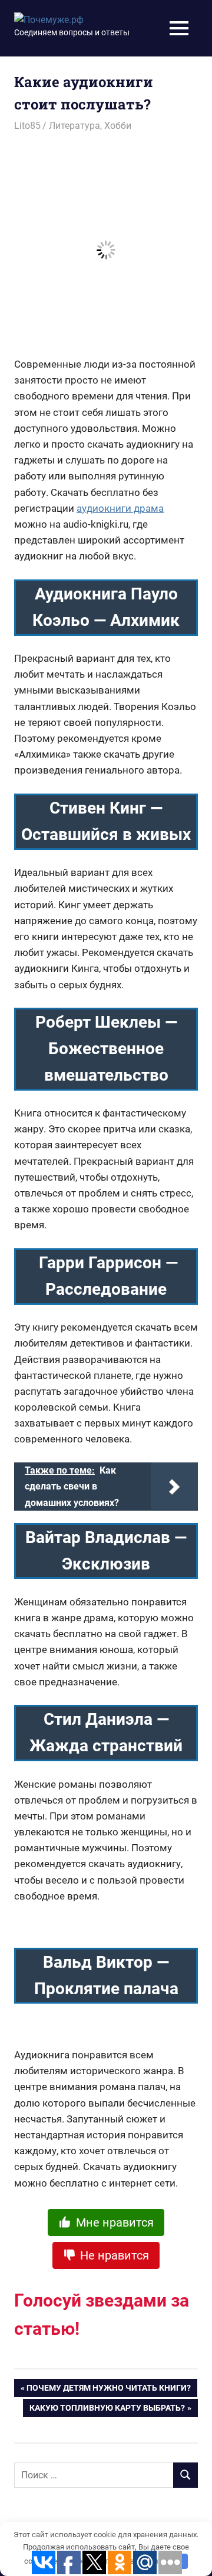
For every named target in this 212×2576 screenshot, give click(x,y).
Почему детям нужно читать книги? (109, 2390)
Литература (74, 126)
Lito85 (27, 126)
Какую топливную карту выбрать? (107, 2410)
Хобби (118, 126)
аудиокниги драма (120, 508)
